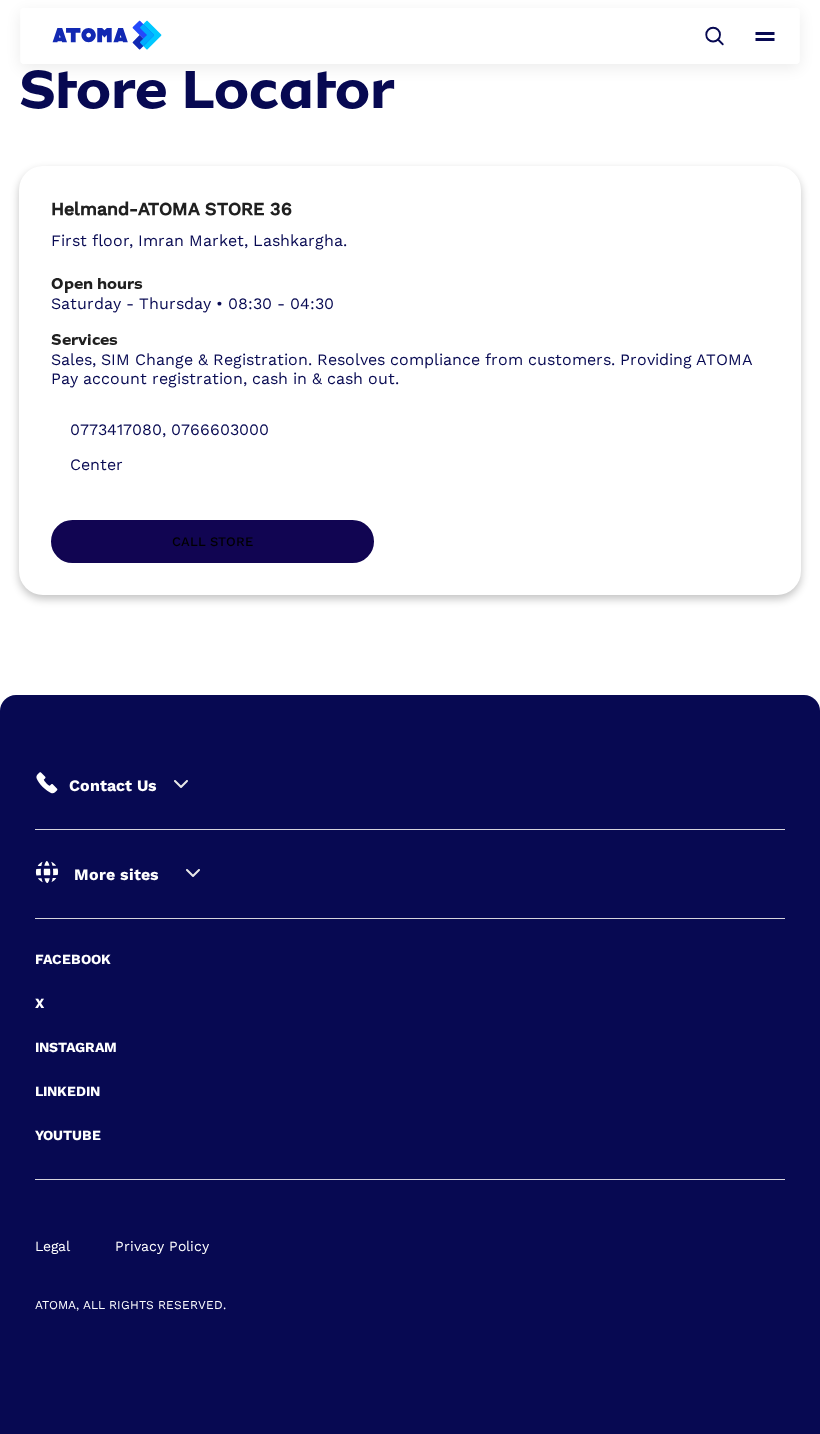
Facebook (73, 959)
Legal (52, 1246)
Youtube (68, 1135)
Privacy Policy (162, 1246)
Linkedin (67, 1091)
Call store (212, 541)
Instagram (76, 1047)
